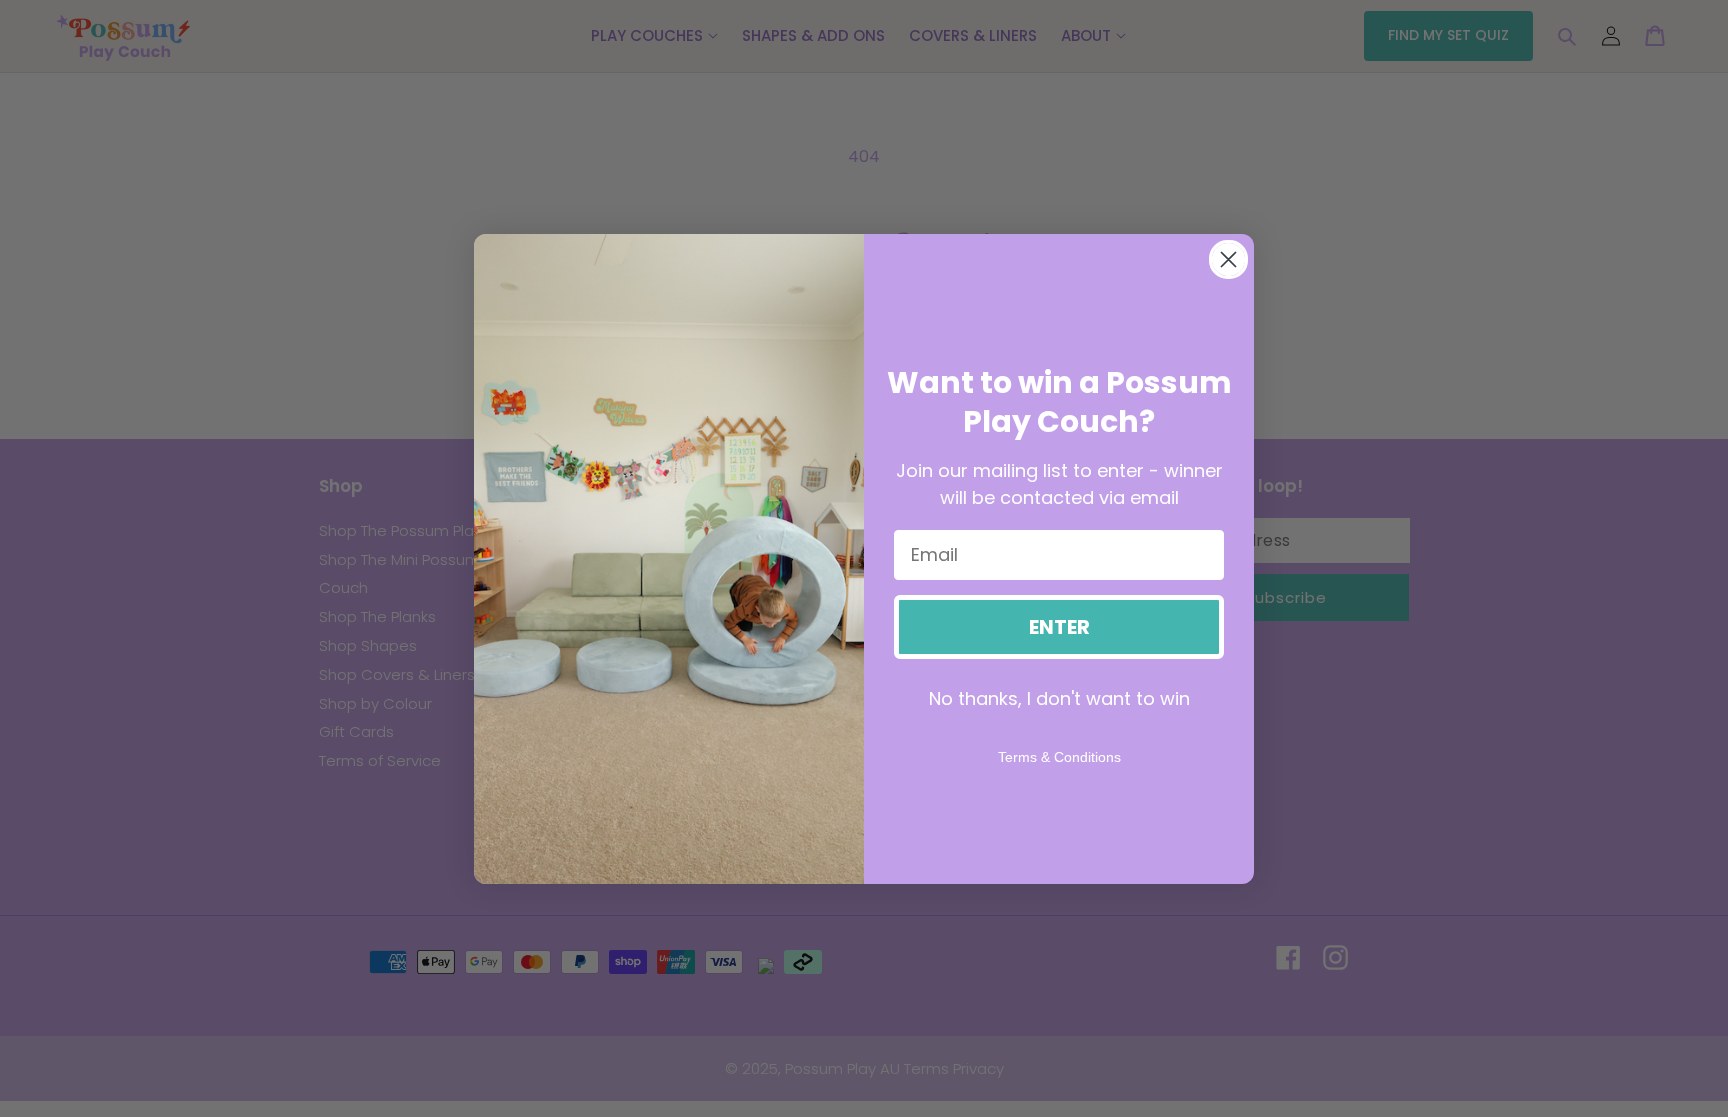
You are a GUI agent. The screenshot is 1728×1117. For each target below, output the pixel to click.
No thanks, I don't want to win (1059, 698)
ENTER (1059, 627)
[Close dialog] (1228, 259)
